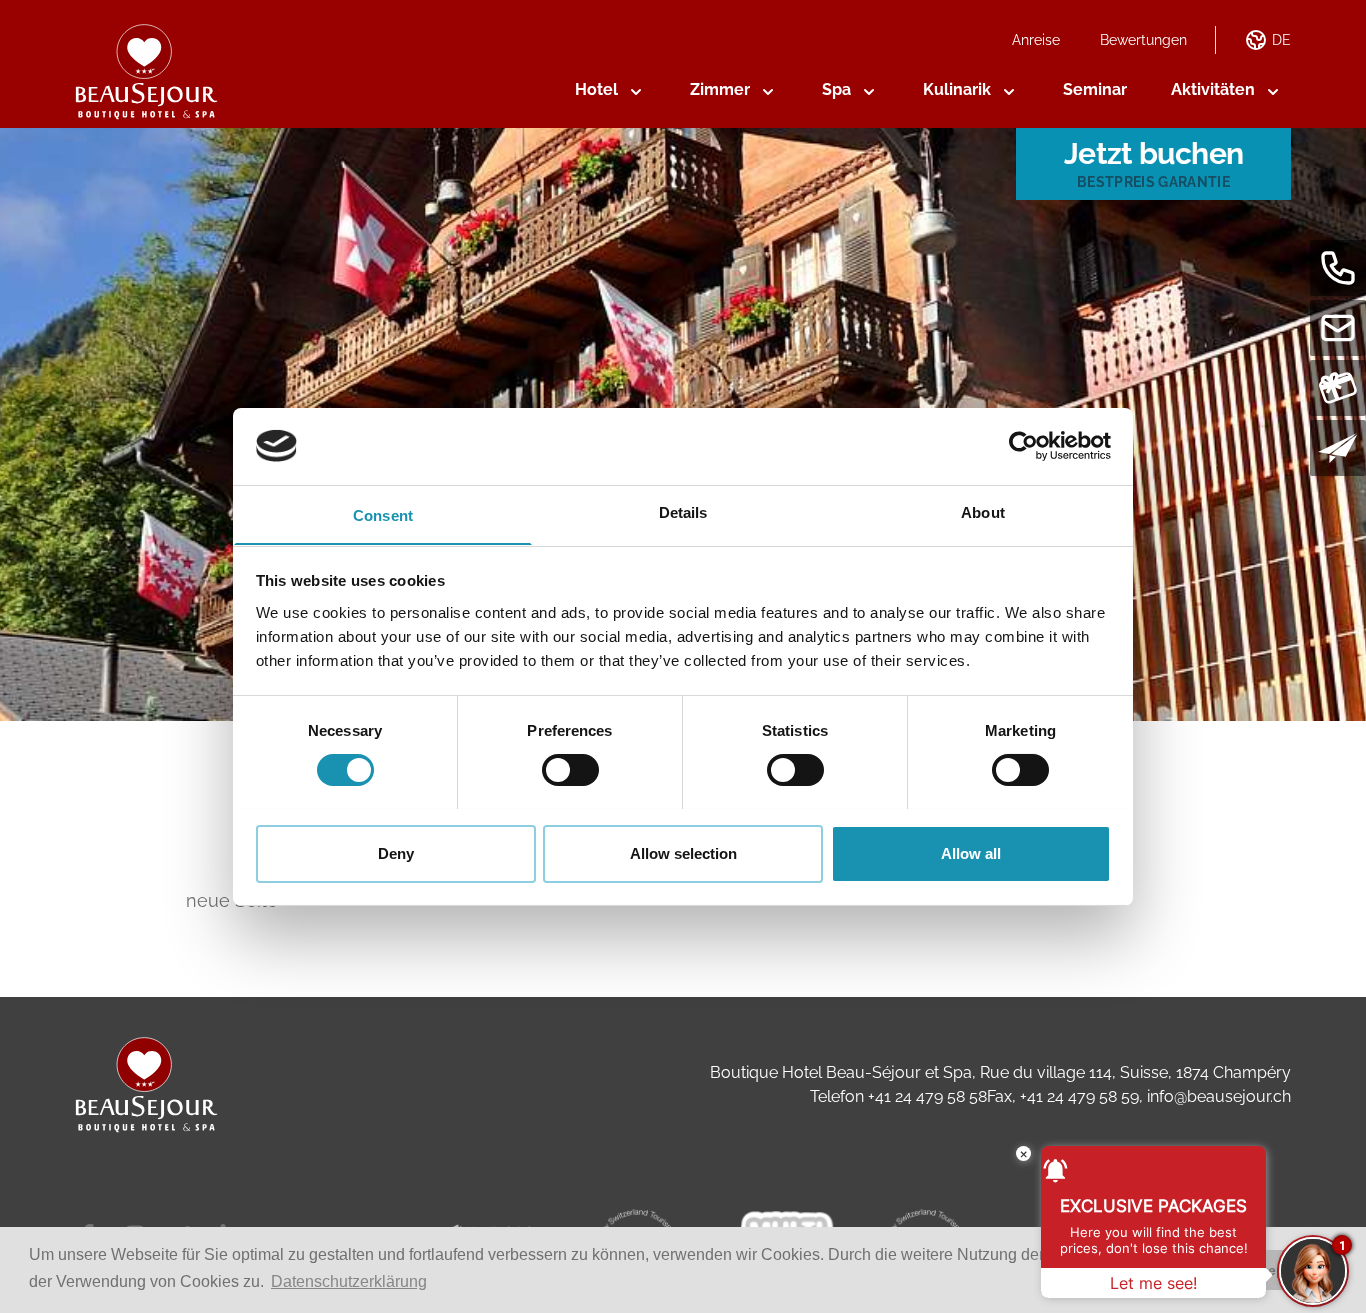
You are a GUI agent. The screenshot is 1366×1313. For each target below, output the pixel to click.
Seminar (1095, 89)
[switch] (570, 770)
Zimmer (720, 89)
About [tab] (983, 511)
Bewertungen (1143, 40)
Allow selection (683, 852)
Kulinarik (957, 89)
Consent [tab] (383, 514)
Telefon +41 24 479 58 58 (898, 1096)
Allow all (971, 852)
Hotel (596, 89)
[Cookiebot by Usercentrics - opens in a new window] (1023, 446)
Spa (836, 89)
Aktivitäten (1213, 89)
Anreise (1036, 40)
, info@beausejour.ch (1215, 1096)
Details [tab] (683, 511)
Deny (396, 852)
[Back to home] (146, 72)
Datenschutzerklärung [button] (349, 1281)
